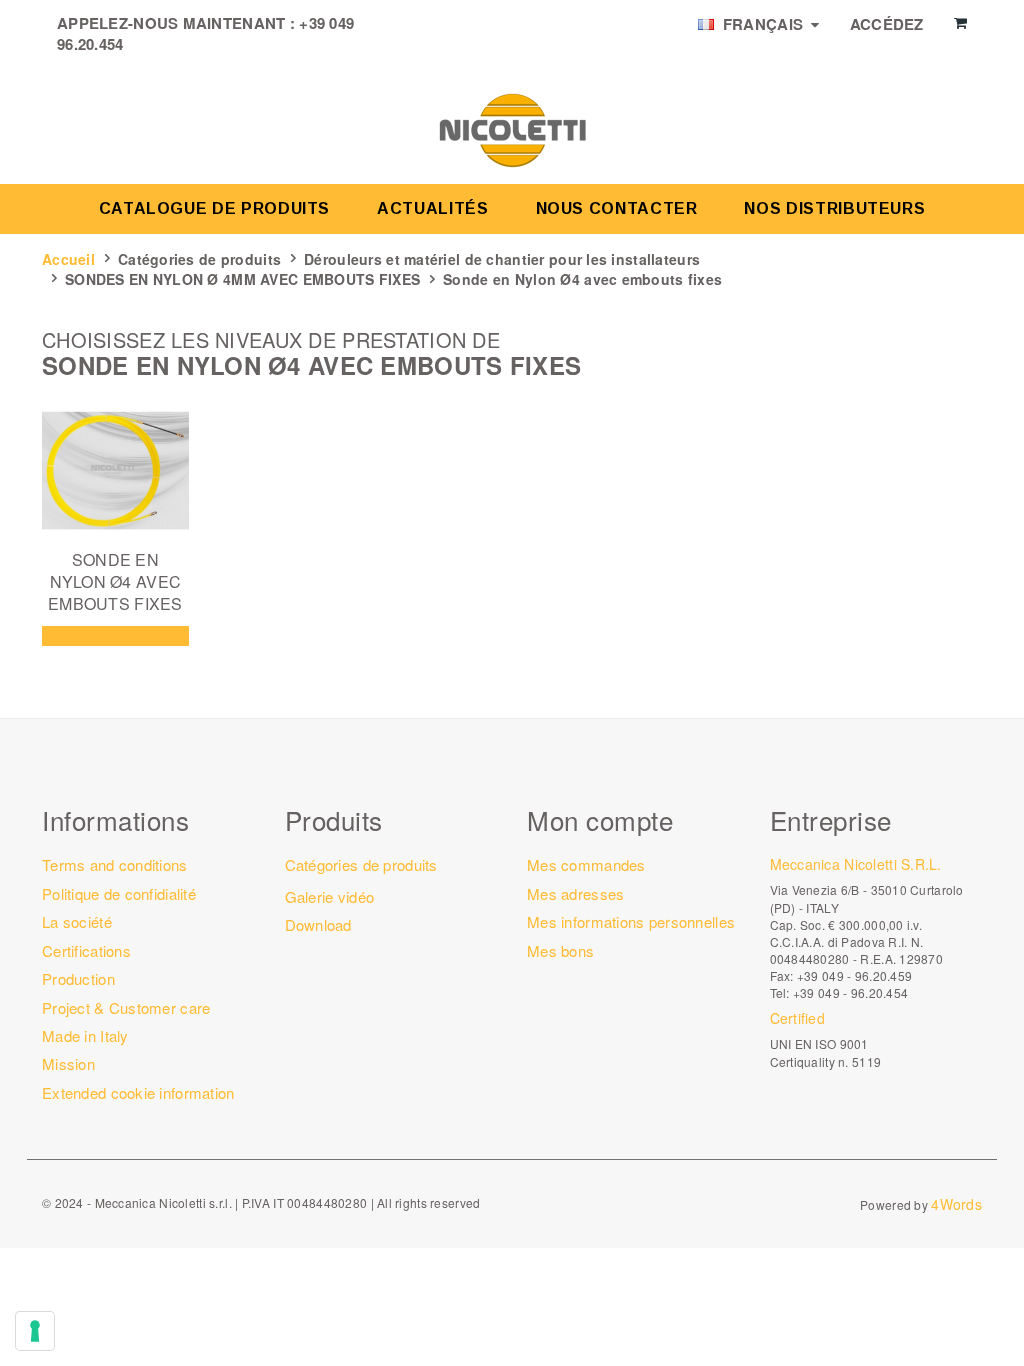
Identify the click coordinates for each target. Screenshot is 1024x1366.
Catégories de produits (199, 259)
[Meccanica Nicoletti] (512, 129)
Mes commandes (586, 864)
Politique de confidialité (119, 893)
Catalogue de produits (214, 208)
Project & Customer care (126, 1007)
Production (78, 978)
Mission (68, 1063)
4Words (956, 1204)
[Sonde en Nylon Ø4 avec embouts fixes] (115, 470)
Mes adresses (575, 893)
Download (318, 924)
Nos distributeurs (834, 208)
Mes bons (560, 950)
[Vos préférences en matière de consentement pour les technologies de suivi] (35, 1331)
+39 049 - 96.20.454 (850, 992)
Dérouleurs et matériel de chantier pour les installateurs (502, 259)
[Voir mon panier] (960, 23)
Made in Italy (85, 1035)
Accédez (887, 24)
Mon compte (600, 819)
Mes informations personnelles (631, 921)
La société (77, 921)
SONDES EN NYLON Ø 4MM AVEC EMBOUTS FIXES (242, 279)
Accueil (68, 259)
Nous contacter (617, 208)
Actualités (432, 208)
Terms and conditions (115, 864)
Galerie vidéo (330, 896)
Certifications (86, 950)
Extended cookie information (138, 1092)
